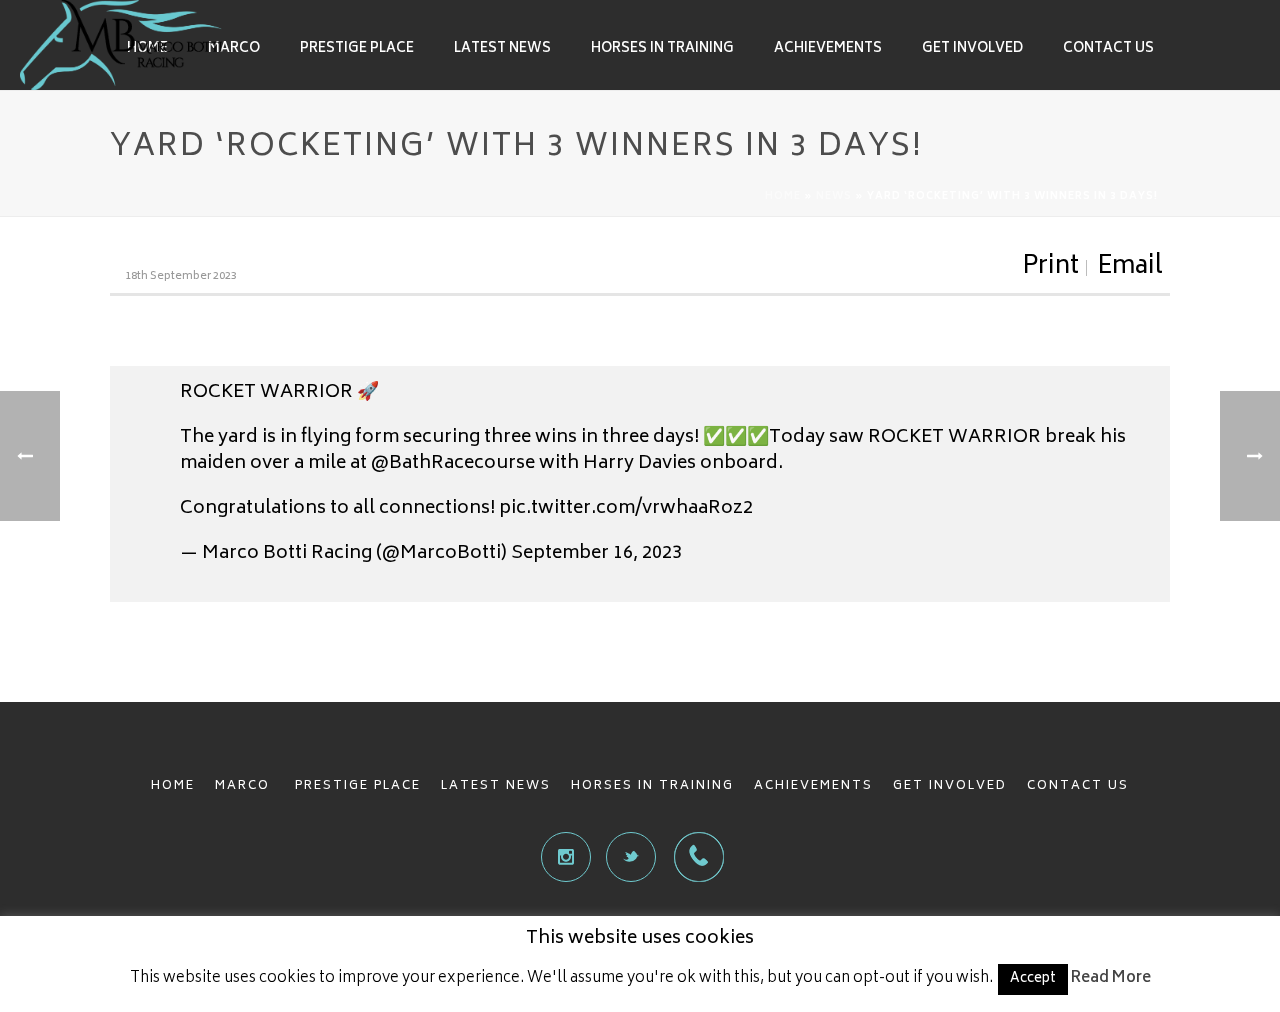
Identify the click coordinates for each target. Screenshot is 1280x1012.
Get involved (972, 49)
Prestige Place (357, 49)
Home (783, 197)
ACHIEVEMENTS (813, 786)
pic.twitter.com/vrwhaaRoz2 (626, 509)
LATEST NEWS (496, 786)
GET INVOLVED (950, 786)
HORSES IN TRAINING (652, 786)
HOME (173, 786)
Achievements (828, 49)
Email (1130, 268)
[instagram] (566, 857)
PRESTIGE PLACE (358, 786)
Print (1050, 268)
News (834, 197)
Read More (1111, 978)
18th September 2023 (181, 276)
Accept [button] (1033, 979)
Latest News (502, 49)
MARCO (245, 786)
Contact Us (1108, 49)
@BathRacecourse (453, 464)
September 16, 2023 (596, 554)
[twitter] (631, 857)
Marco (234, 49)
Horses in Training (662, 49)
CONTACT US (1078, 786)
